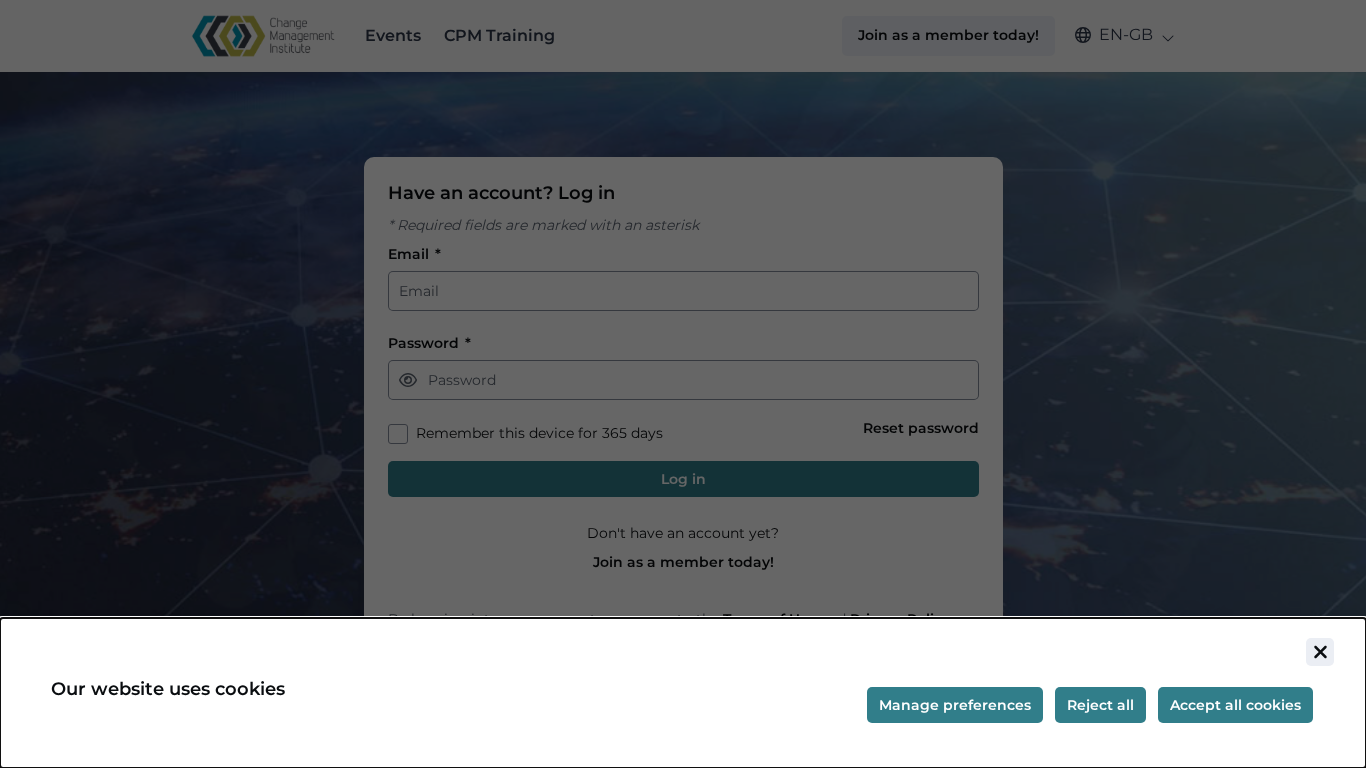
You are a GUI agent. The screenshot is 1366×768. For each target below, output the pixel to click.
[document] (683, 693)
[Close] (1320, 652)
